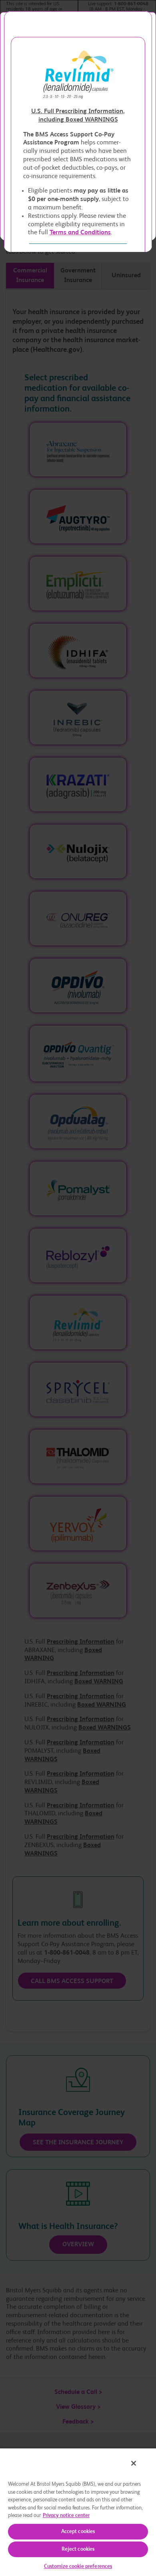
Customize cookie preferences (78, 2567)
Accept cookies (78, 2532)
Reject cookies (78, 2549)
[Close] (134, 2463)
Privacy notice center (66, 2516)
